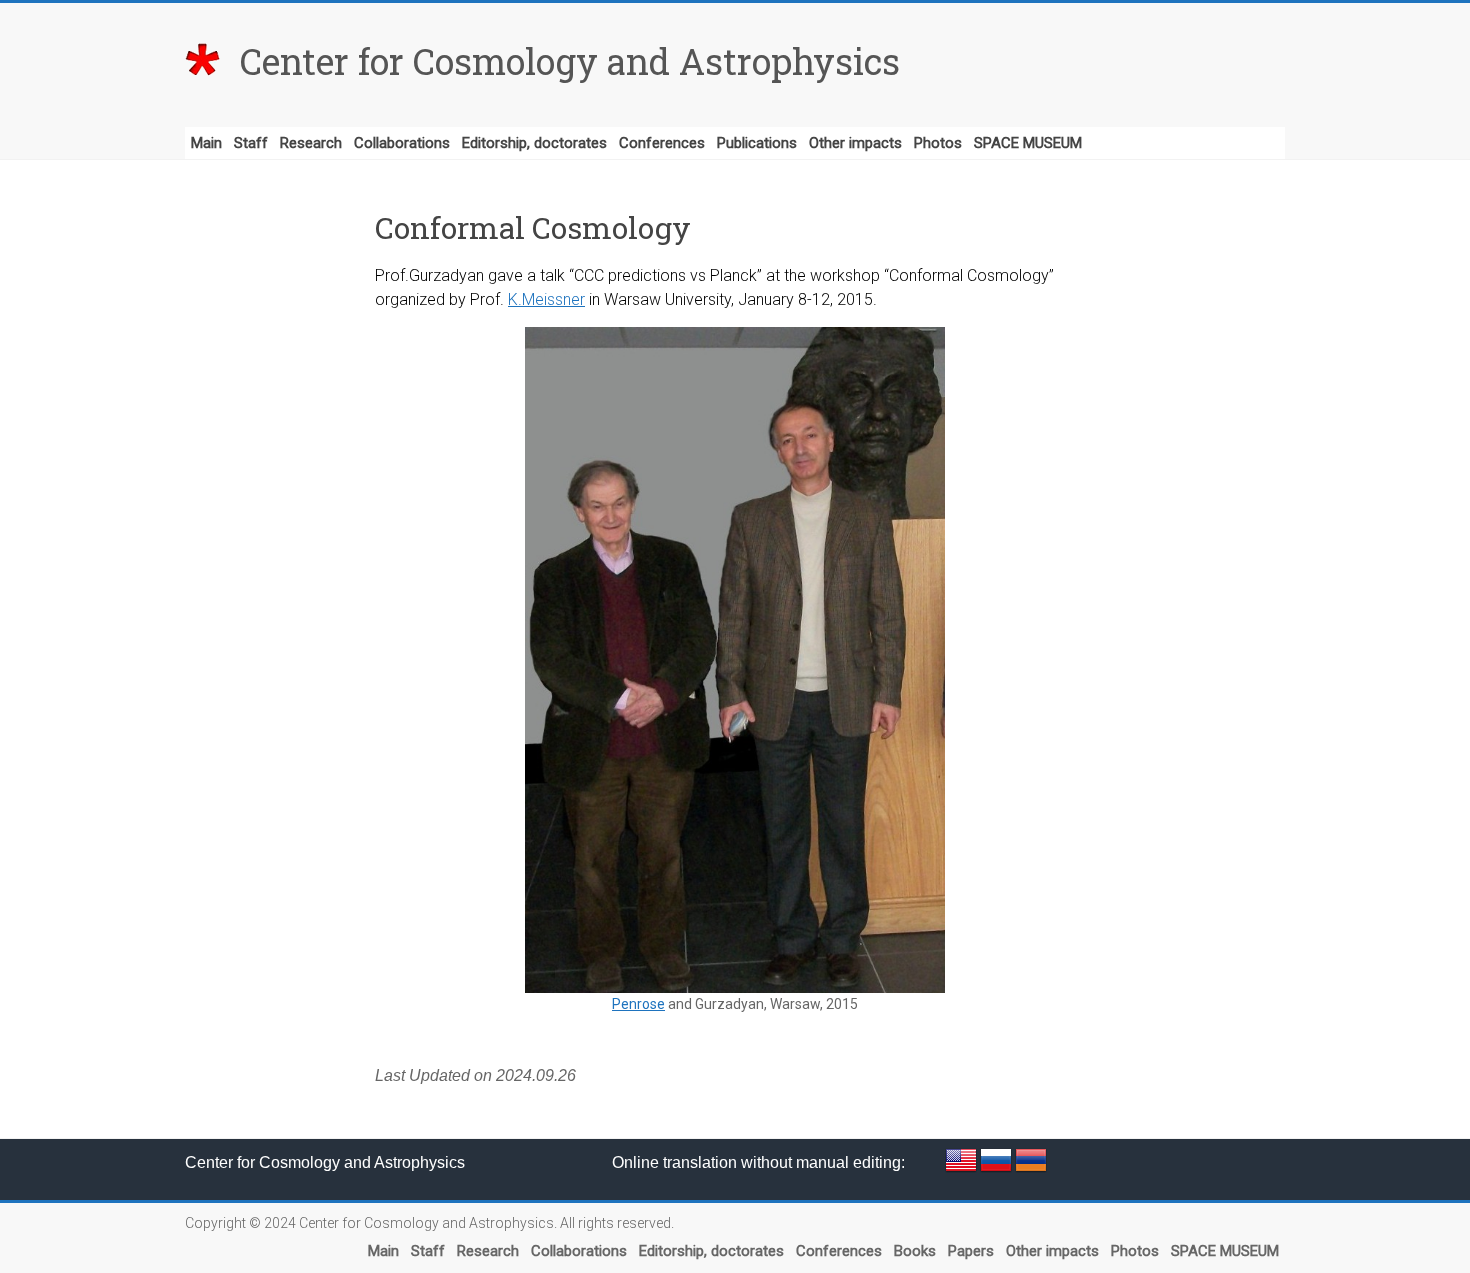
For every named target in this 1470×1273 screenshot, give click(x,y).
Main (206, 143)
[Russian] (997, 1154)
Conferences (662, 143)
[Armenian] (1031, 1154)
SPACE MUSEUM (1028, 143)
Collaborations (402, 143)
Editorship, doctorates (534, 143)
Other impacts (855, 143)
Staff (251, 143)
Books (915, 1251)
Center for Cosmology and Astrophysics (570, 61)
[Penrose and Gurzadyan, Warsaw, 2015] (735, 660)
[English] (962, 1154)
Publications (757, 143)
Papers (971, 1251)
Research (311, 143)
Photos (938, 143)
